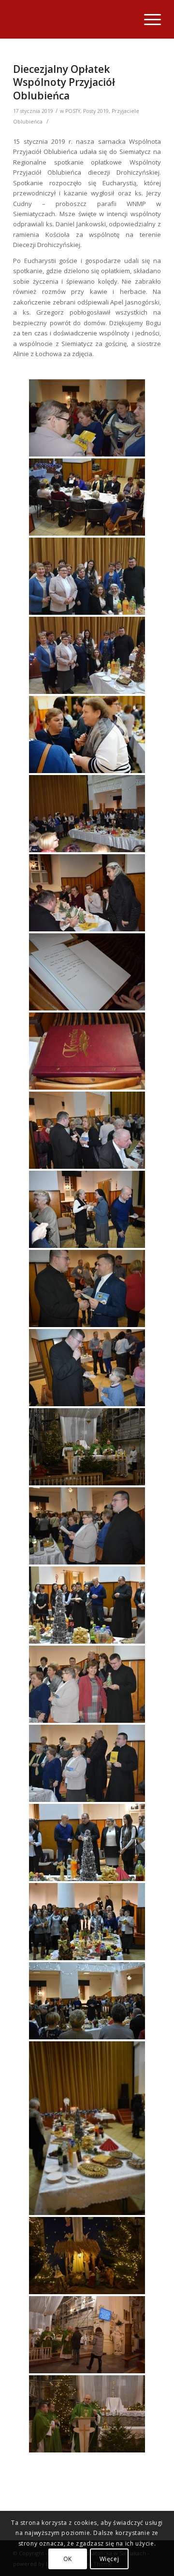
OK (68, 2559)
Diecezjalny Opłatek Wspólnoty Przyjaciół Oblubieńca (64, 82)
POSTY (73, 111)
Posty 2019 (96, 111)
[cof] (87, 576)
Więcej (109, 2559)
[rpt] (87, 734)
